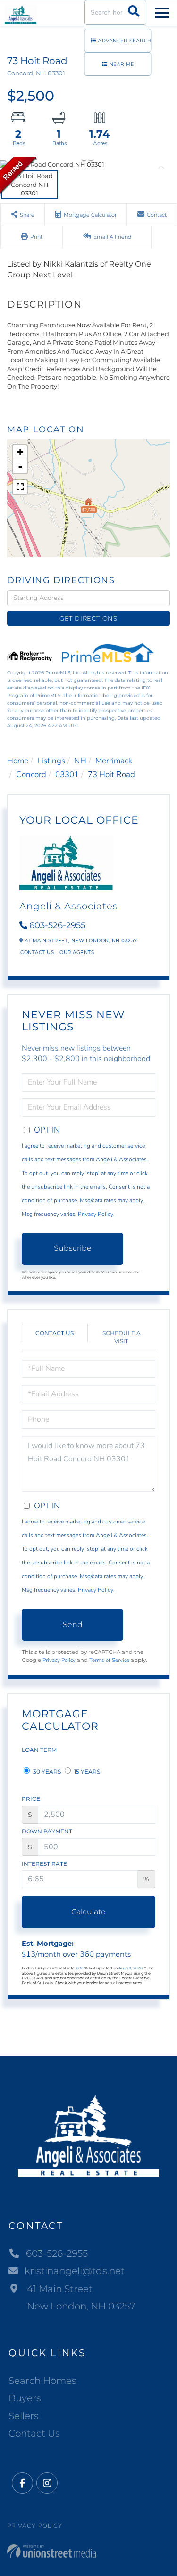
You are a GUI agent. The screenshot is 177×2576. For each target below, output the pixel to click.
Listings (51, 761)
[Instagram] (47, 2483)
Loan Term (39, 1750)
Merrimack (114, 761)
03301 (67, 774)
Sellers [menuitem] (24, 2416)
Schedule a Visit (122, 1337)
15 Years (86, 1771)
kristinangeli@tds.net (75, 2271)
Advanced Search (125, 41)
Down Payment (47, 1831)
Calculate (88, 1912)
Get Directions (88, 618)
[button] (134, 12)
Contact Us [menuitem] (34, 2433)
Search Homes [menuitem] (42, 2381)
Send (73, 1624)
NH (80, 761)
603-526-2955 (57, 925)
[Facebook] (22, 2483)
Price (31, 1799)
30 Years (46, 1771)
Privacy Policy (96, 1214)
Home (18, 761)
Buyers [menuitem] (25, 2398)
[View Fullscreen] (20, 487)
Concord (31, 774)
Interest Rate (44, 1864)
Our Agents (77, 952)
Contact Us (37, 952)
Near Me (122, 64)
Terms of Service (109, 1660)
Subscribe (73, 1248)
